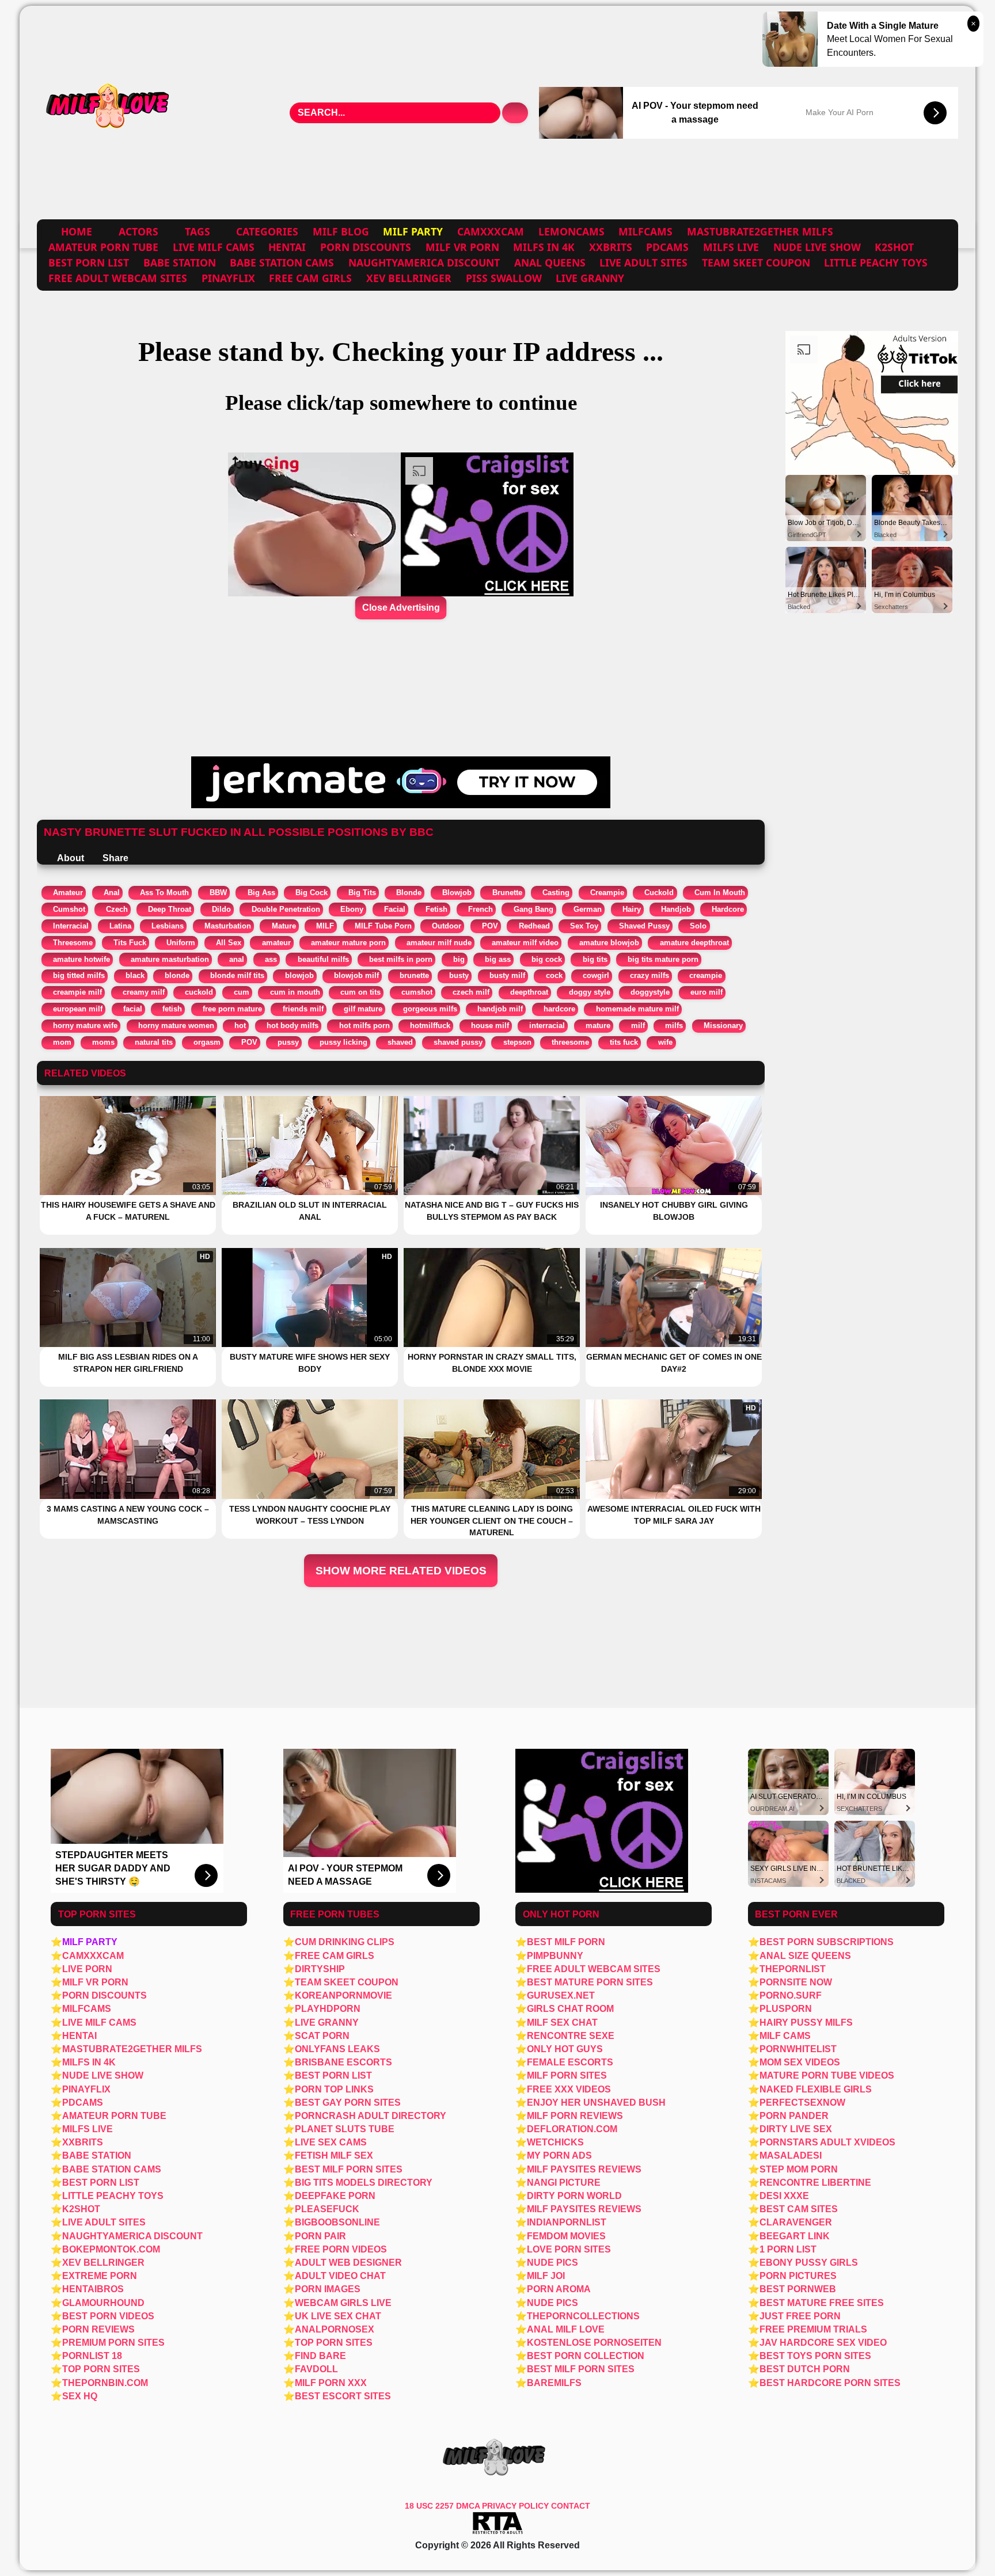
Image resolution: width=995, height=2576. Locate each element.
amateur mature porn (348, 943)
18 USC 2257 (429, 2506)
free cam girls (310, 278)
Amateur (68, 893)
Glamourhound (103, 2303)
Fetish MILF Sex (334, 2155)
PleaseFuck (327, 2209)
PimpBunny (555, 1956)
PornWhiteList (798, 2049)
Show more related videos (401, 1571)
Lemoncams (571, 231)
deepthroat (529, 992)
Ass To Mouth (164, 893)
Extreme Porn (100, 2276)
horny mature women (176, 1026)
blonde (177, 975)
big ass (498, 959)
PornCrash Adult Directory (371, 2116)
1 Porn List (788, 2249)
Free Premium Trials (813, 2329)
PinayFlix (228, 278)
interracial (547, 1026)
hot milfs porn (364, 1026)
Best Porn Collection (586, 2356)
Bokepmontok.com (111, 2249)
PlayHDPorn (328, 2009)
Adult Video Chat (340, 2276)
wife (665, 1042)
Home (77, 231)
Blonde (409, 893)
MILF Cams (785, 2036)
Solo (698, 926)
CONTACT (571, 2506)
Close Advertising (401, 608)
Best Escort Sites (343, 2396)
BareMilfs (554, 2383)
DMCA (469, 2506)
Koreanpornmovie (343, 1995)
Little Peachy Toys (876, 262)
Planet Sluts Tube (345, 2129)
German (588, 909)
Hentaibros (93, 2289)
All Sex (229, 943)
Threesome (73, 943)
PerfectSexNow (802, 2103)
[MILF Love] (109, 113)
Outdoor (447, 926)
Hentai (287, 247)
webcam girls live (343, 2303)
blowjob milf (356, 975)
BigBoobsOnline (337, 2222)
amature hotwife (81, 959)
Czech (117, 909)
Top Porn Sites (101, 2369)
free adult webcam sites (118, 278)
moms (103, 1042)
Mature (284, 926)
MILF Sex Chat (562, 2023)
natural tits (154, 1042)
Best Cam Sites (799, 2209)
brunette (414, 975)
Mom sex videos (800, 2062)
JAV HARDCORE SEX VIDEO (823, 2343)
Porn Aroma (559, 2289)
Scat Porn (322, 2036)
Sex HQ (80, 2396)
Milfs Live (731, 247)
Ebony (352, 909)
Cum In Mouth (720, 893)
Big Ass (261, 893)
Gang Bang (533, 909)
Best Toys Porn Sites (815, 2356)
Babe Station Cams (282, 262)
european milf (78, 1009)
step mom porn (799, 2169)
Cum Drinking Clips (345, 1942)
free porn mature (232, 1009)
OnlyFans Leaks (337, 2049)
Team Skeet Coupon (756, 262)
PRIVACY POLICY (517, 2506)
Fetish (436, 909)
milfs (674, 1026)
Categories (267, 231)
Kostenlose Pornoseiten (594, 2343)
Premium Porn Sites (113, 2343)
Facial (395, 909)
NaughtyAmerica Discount (424, 262)
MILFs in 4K (544, 247)
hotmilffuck (430, 1026)
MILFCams (645, 231)
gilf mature (363, 1009)
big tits (595, 959)
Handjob (676, 909)
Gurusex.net (561, 1995)
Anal (112, 893)
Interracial (71, 926)
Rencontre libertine (815, 2183)
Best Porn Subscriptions (827, 1942)
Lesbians (168, 926)
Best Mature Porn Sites (590, 1982)
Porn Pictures (798, 2276)
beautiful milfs (323, 959)
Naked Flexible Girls (816, 2089)
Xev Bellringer (409, 278)
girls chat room (570, 2009)
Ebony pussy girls (809, 2263)
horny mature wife (85, 1026)
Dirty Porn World (574, 2196)
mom (62, 1042)
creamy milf (144, 992)
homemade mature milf (637, 1009)
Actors (138, 231)
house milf (490, 1026)
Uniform (181, 943)
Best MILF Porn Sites (581, 2369)
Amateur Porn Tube (103, 247)
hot (240, 1026)
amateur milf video (525, 943)
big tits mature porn (663, 959)
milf (638, 1026)
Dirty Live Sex (796, 2129)
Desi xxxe (784, 2196)
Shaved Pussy (644, 926)
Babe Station (180, 262)
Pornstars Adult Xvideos (827, 2142)
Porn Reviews (98, 2329)
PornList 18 (92, 2356)
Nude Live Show (817, 247)
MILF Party (90, 1942)
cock (554, 975)
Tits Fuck (130, 943)
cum (242, 992)
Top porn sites (334, 2343)
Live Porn (87, 1969)
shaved (400, 1042)
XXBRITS (611, 247)
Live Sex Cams (331, 2142)
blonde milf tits (237, 975)
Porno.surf (791, 1995)
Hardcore (728, 909)
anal (237, 959)
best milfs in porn (401, 959)
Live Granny (590, 278)
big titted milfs (79, 975)
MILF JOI (546, 2276)
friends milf (303, 1009)
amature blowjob (609, 943)
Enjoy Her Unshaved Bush (596, 2103)
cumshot (417, 992)
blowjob (299, 975)
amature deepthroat (694, 943)
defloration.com (572, 2129)
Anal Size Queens (805, 1956)
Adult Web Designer (348, 2263)
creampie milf (77, 992)
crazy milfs (650, 975)
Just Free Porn (800, 2316)
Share (114, 858)
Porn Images (328, 2289)
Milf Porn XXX (331, 2383)
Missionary (723, 1026)
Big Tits (362, 893)
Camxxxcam (491, 231)
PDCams (667, 247)
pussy (288, 1042)
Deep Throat (170, 909)
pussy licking (343, 1042)
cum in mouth (295, 992)
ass (271, 959)
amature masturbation (170, 959)
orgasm (207, 1042)
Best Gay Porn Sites (348, 2103)
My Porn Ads (559, 2155)
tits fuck (624, 1042)
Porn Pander (794, 2116)
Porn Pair (320, 2236)
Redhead (534, 926)
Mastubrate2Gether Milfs (760, 231)
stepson (517, 1042)
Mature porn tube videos (827, 2075)
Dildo (221, 909)
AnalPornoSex (335, 2329)
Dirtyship (320, 1969)
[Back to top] (961, 2543)
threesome (570, 1042)
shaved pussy (458, 1042)
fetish (172, 1009)
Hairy (632, 909)
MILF (325, 926)
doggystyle (650, 992)
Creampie (607, 893)
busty (459, 975)
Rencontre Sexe (571, 2036)
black (135, 975)
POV (490, 926)
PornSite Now (796, 1982)
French (481, 909)
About (70, 858)
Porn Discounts (366, 247)
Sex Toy (584, 926)
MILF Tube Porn (383, 926)
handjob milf (500, 1009)
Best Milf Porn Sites (349, 2169)
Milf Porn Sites (567, 2075)
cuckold (199, 992)
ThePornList (793, 1969)
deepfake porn (335, 2196)
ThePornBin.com (105, 2383)
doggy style (590, 992)
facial (133, 1009)
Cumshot (69, 909)
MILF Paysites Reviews (584, 2169)
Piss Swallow (504, 278)
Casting (556, 893)
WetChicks (555, 2142)
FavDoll (316, 2369)
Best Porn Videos (108, 2316)
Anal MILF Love (566, 2329)
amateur (276, 943)
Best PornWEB (798, 2289)
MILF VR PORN (462, 247)
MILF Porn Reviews (575, 2116)
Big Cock (312, 893)
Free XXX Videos (569, 2089)
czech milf (471, 992)
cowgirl (596, 975)
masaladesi (791, 2155)
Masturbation (228, 926)
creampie (706, 975)
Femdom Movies (566, 2236)
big (459, 959)
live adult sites (643, 262)
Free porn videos (341, 2249)
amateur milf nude (439, 943)
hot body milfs (293, 1026)
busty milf (507, 975)
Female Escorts (570, 2062)
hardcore (559, 1009)
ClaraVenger (796, 2222)
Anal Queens (550, 262)
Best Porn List (89, 262)
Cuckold (659, 893)
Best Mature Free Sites (822, 2303)
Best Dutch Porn (805, 2369)
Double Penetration (286, 909)
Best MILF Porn (566, 1942)
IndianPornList (567, 2222)
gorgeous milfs (430, 1009)
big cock (547, 959)
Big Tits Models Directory (364, 2183)
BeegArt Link (795, 2236)
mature (598, 1026)
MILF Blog (341, 231)
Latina (120, 926)
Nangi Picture (564, 2183)
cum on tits (360, 992)
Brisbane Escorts (343, 2062)
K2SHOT (894, 247)
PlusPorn (786, 2009)
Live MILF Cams (214, 247)
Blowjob (457, 893)
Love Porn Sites (569, 2249)
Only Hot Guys (565, 2049)
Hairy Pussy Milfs (806, 2023)
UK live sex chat (338, 2316)
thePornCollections (583, 2316)
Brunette (507, 893)
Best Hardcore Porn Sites (830, 2383)
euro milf (707, 992)
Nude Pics (552, 2263)
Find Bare (320, 2356)
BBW (218, 893)
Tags (198, 231)
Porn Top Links (334, 2089)
